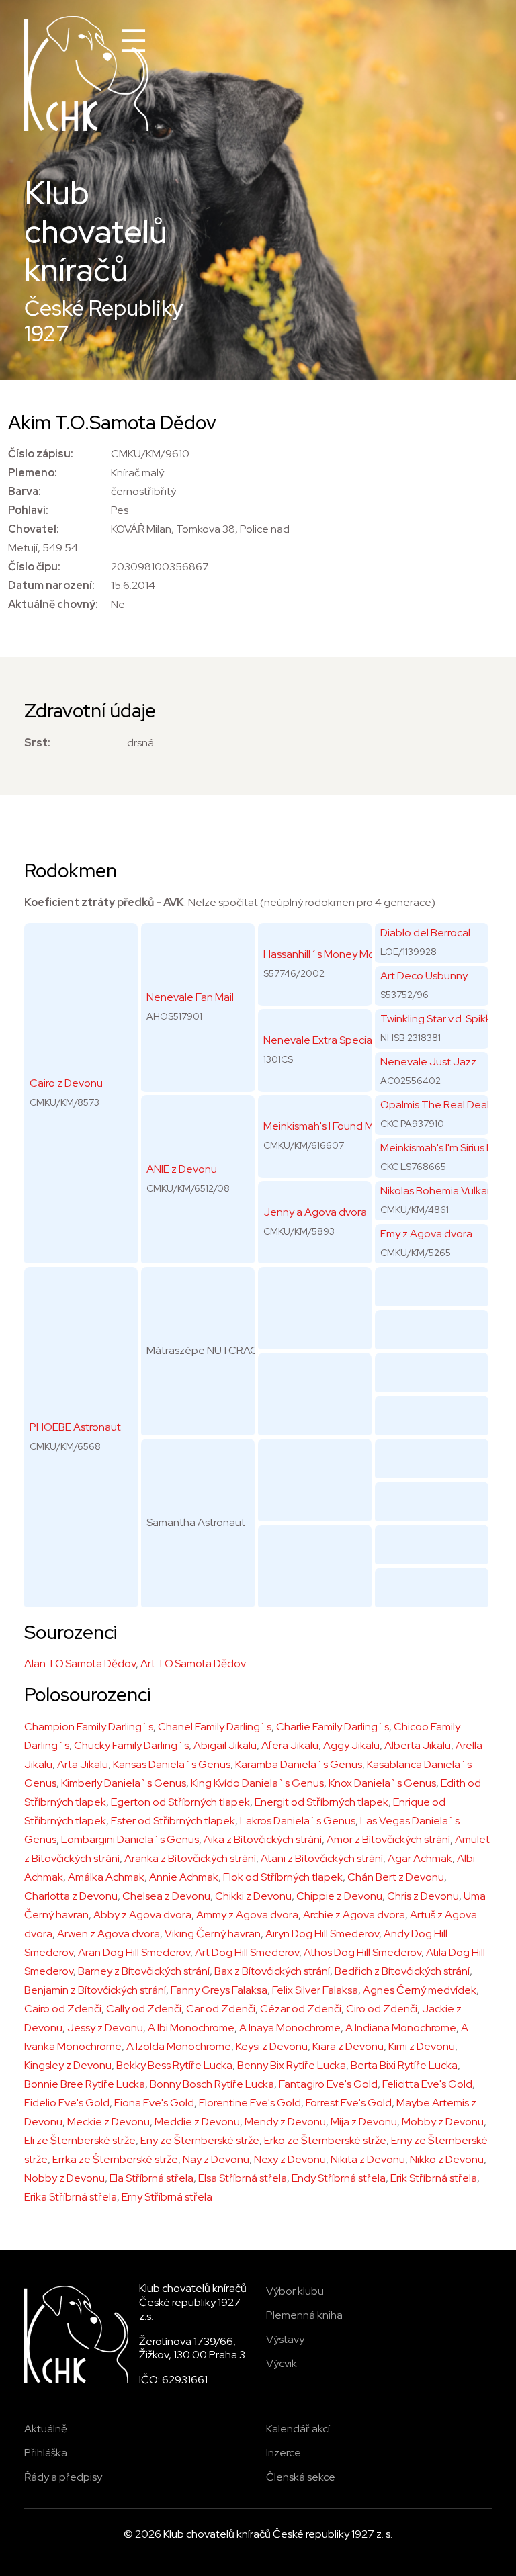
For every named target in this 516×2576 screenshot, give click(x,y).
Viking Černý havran (213, 1934)
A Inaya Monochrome (290, 2028)
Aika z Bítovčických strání (263, 1839)
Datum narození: (51, 585)
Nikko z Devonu (447, 2159)
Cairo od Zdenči (63, 2009)
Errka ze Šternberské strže (115, 2159)
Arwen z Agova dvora (109, 1934)
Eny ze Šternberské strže (200, 2140)
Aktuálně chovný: (53, 604)
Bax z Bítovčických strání (272, 1971)
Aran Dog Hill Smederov (134, 1952)
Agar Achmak (420, 1858)
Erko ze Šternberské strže (325, 2140)
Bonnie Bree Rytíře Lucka (85, 2084)
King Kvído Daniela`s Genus (257, 1783)
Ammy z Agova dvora (247, 1915)
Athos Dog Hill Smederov (362, 1952)
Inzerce (284, 2453)
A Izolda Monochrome (179, 2046)
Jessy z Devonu (105, 2028)
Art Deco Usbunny (424, 976)
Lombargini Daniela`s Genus (130, 1839)
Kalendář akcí (298, 2429)
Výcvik (282, 2363)
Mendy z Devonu (285, 2122)
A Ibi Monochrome (191, 2028)
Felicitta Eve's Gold (427, 2084)
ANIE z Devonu (182, 1169)
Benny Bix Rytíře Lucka (292, 2065)
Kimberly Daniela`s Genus (124, 1783)
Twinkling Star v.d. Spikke (439, 1019)
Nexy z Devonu (290, 2159)
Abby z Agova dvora (142, 1915)
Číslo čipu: (34, 567)
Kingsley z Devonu (68, 2065)
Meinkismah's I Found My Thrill (334, 1126)
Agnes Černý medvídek (420, 1990)
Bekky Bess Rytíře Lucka (174, 2065)
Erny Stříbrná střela (167, 2197)
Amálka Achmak (106, 1877)
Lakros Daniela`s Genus (298, 1821)
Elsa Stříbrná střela (243, 2178)
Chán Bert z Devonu (396, 1877)
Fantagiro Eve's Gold (328, 2084)
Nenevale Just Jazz (428, 1062)
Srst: (37, 743)
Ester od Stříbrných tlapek (173, 1821)
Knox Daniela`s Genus (382, 1783)
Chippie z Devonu (339, 1896)
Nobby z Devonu (64, 2178)
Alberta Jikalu (418, 1745)
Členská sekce (301, 2477)
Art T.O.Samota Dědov (193, 1663)
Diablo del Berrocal (425, 933)
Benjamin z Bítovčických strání (95, 1990)
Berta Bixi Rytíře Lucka (404, 2065)
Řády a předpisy (63, 2477)
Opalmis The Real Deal (435, 1105)
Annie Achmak (184, 1877)
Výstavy (285, 2339)
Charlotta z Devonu (71, 1896)
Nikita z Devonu (368, 2159)
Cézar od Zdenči (301, 2009)
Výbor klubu (295, 2291)
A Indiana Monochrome (401, 2028)
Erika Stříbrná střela (71, 2197)
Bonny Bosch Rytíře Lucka (212, 2084)
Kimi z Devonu (422, 2046)
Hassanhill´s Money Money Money (346, 954)
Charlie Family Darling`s (333, 1727)
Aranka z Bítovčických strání (190, 1858)
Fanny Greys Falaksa (219, 1990)
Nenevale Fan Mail (190, 997)
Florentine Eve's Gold (250, 2103)
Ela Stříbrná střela (152, 2178)
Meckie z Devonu (109, 2122)
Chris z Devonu (423, 1896)
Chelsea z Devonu (166, 1896)
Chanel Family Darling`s (215, 1727)
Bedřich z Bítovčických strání (402, 1971)
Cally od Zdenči (144, 2009)
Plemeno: (33, 473)
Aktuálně (46, 2429)
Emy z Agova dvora (426, 1234)
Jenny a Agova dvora (315, 1212)
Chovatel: (34, 529)
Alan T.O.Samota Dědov (80, 1663)
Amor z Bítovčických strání (388, 1839)
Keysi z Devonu (272, 2046)
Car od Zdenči (221, 2009)
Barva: (25, 491)
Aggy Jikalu (351, 1745)
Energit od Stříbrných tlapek (321, 1802)
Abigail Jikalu (225, 1745)
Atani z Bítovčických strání (322, 1858)
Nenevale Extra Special (319, 1040)
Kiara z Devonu (348, 2046)
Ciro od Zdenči (382, 2009)
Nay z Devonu (216, 2159)
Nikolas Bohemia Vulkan (437, 1191)
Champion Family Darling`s (89, 1727)
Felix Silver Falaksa (315, 1990)
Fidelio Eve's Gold (67, 2103)
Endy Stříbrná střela (339, 2178)
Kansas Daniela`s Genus (172, 1764)
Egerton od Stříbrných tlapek (180, 1802)
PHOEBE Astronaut (75, 1427)
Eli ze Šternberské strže (80, 2140)
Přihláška (46, 2453)
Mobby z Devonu (443, 2122)
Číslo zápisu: (41, 454)
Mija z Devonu (364, 2122)
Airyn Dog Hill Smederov (322, 1934)
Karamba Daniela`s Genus (299, 1764)
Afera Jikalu (290, 1745)
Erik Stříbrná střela (434, 2178)
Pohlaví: (28, 510)
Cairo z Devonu (66, 1083)
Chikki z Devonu (253, 1896)
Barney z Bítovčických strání (144, 1971)
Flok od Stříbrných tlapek (283, 1877)
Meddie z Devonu (197, 2122)
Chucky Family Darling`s (131, 1745)
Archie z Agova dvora (354, 1915)
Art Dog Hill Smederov (247, 1952)
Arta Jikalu (83, 1764)
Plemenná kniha (304, 2315)
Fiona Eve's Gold (154, 2103)
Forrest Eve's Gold (349, 2103)
